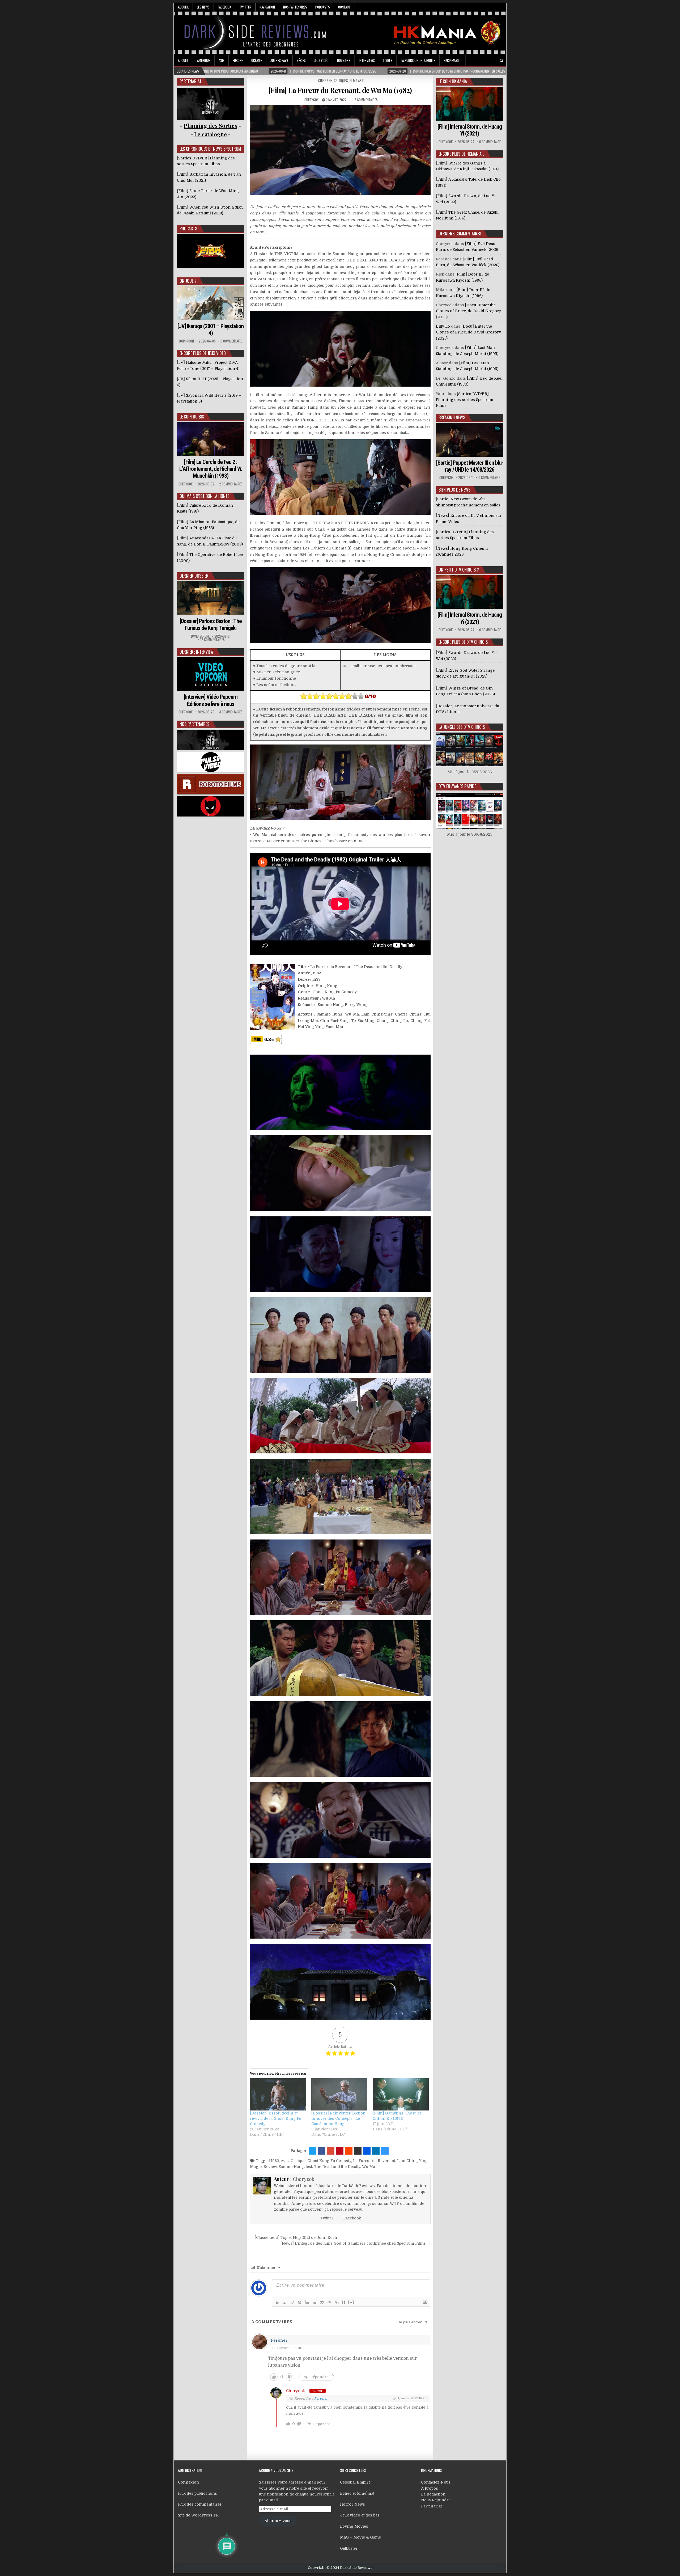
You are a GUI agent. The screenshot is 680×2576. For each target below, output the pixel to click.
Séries (301, 60)
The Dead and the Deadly (337, 2167)
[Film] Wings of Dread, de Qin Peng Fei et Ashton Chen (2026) (465, 691)
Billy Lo (443, 326)
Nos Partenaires (295, 7)
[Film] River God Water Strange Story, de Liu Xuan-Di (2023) (465, 673)
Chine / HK (325, 81)
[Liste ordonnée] (307, 2302)
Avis (285, 2161)
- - (211, 134)
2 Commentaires (366, 100)
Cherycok (311, 100)
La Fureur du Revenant (374, 2161)
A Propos (430, 2488)
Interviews (367, 60)
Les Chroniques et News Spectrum (210, 149)
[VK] (494, 61)
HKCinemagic (452, 60)
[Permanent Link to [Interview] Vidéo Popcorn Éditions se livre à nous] (211, 674)
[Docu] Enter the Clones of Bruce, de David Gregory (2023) (468, 311)
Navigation (267, 7)
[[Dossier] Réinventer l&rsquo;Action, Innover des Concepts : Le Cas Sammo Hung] (339, 2094)
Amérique (204, 60)
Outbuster (349, 2548)
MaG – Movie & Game (360, 2537)
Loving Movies (354, 2526)
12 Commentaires (212, 640)
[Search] (501, 61)
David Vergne (200, 636)
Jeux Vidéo (321, 60)
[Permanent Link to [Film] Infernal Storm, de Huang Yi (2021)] (470, 104)
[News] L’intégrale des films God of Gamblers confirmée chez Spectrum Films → (356, 2243)
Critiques (341, 81)
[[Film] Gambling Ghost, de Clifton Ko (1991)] (401, 2094)
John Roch (186, 341)
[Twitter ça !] (313, 2151)
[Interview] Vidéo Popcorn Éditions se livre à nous (211, 700)
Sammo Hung (291, 2167)
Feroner (279, 2340)
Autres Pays (279, 60)
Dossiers (344, 60)
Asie (221, 60)
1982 (275, 2161)
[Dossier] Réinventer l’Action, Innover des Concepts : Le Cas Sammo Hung (339, 2118)
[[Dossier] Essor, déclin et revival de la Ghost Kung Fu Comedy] (278, 2094)
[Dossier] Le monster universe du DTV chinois (467, 709)
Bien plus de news (454, 490)
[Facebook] (487, 61)
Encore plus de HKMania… (461, 154)
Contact (344, 7)
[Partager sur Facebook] (322, 2151)
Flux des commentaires (200, 2504)
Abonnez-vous (278, 2521)
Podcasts (323, 7)
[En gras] (277, 2302)
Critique (298, 2161)
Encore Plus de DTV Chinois (463, 642)
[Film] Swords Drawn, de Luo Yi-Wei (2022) (466, 655)
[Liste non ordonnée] (314, 2302)
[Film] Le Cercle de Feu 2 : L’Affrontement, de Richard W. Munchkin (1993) (211, 469)
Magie (256, 2167)
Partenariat (431, 2506)
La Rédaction (433, 2494)
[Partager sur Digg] (367, 2151)
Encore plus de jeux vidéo (203, 353)
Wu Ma (369, 2167)
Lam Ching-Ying (412, 2161)
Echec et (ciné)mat (357, 2493)
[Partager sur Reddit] (349, 2151)
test (309, 2167)
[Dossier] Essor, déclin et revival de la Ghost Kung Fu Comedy (276, 2118)
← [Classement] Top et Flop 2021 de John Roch (294, 2237)
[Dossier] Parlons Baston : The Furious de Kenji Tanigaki (211, 625)
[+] (351, 2302)
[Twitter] (479, 61)
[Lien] (337, 2302)
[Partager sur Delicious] (385, 2151)
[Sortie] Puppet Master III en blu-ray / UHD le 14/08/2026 (470, 466)
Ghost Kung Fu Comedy (329, 2161)
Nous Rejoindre (436, 2500)
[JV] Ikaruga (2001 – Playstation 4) (211, 330)
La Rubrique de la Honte (418, 60)
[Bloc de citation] (322, 2302)
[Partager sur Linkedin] (376, 2151)
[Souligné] (292, 2302)
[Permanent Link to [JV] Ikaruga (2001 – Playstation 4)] (211, 303)
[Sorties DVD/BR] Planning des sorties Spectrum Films (465, 400)
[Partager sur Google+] (331, 2151)
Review (270, 2167)
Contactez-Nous (436, 2482)
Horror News (352, 2504)
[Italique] (285, 2302)
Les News (203, 7)
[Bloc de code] (329, 2302)
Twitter (245, 7)
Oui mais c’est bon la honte (204, 496)
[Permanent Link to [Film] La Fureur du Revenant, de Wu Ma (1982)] (340, 150)
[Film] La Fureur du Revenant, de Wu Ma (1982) (340, 90)
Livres (388, 60)
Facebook (224, 7)
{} (344, 2302)
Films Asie (357, 81)
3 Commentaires (231, 712)
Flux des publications (197, 2493)
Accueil (183, 7)
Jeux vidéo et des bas (360, 2515)
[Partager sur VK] (358, 2151)
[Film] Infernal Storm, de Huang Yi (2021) (470, 130)
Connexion (188, 2482)
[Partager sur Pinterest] (340, 2151)
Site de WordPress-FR (198, 2515)
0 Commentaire (231, 341)
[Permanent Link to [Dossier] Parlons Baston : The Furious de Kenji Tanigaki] (211, 598)
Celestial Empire (355, 2482)
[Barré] (300, 2302)
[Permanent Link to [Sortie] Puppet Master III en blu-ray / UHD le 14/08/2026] (470, 440)
